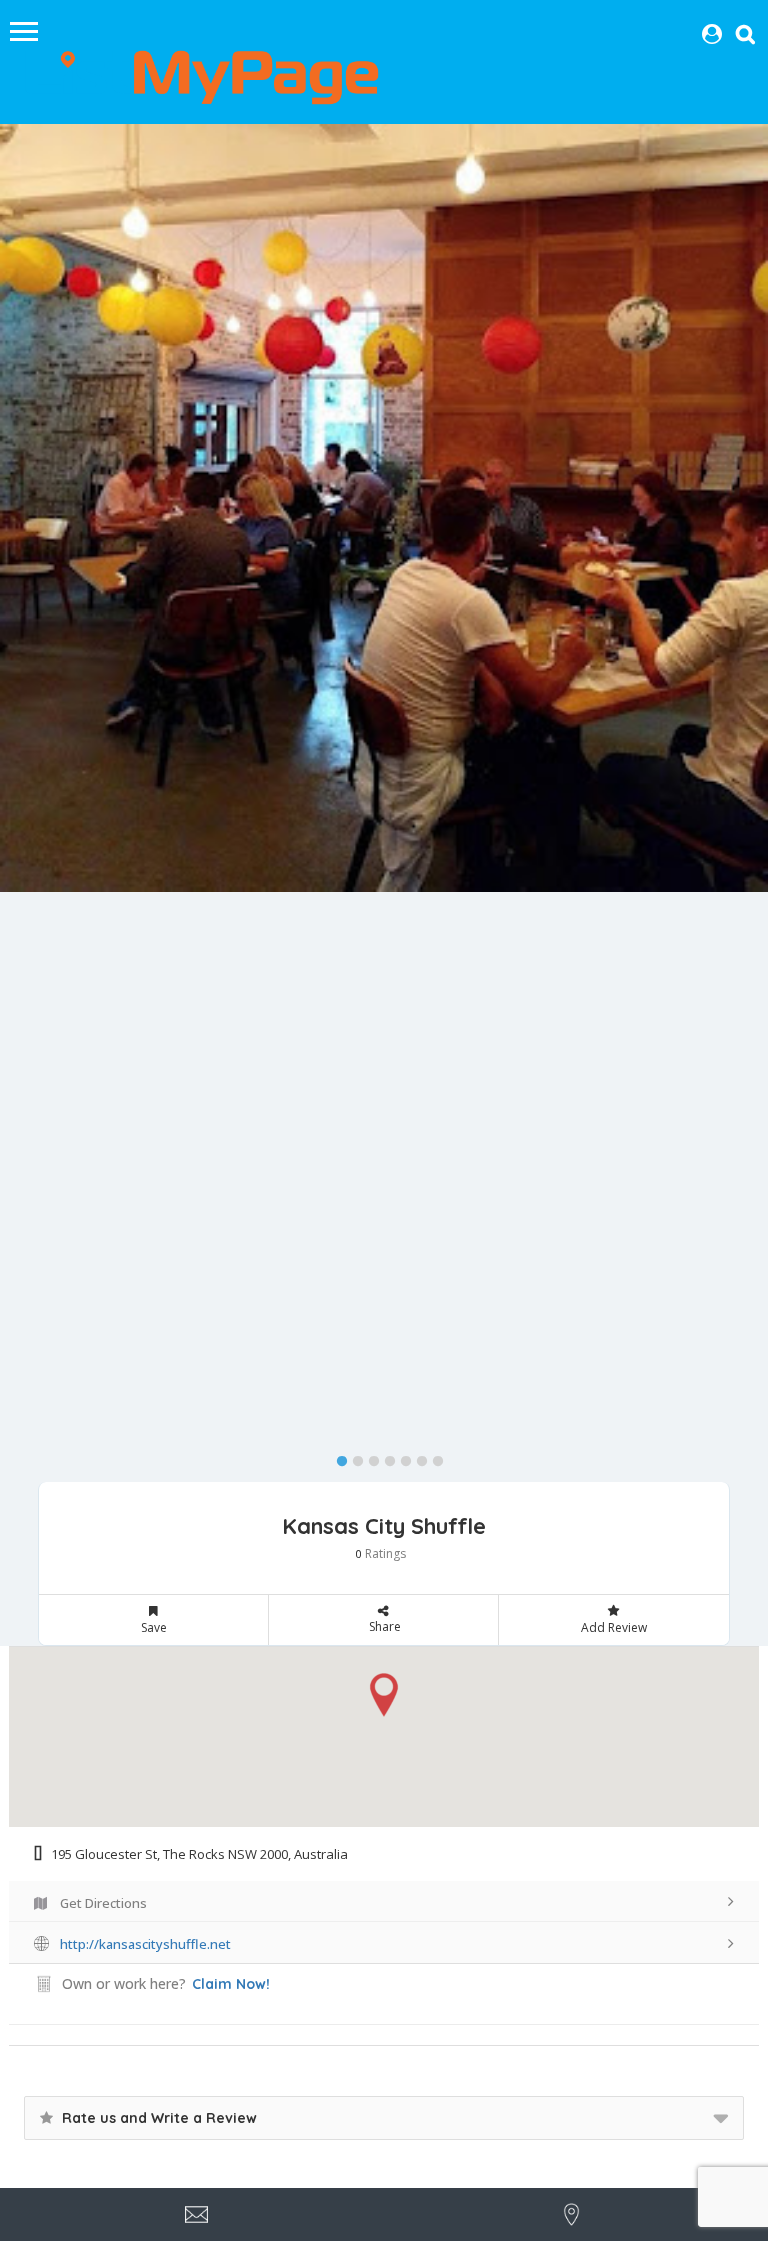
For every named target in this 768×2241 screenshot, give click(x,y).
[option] (384, 508)
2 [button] (353, 1457)
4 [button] (385, 1457)
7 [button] (433, 1457)
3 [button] (369, 1457)
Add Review (614, 1627)
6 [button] (417, 1457)
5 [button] (401, 1457)
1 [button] (337, 1457)
